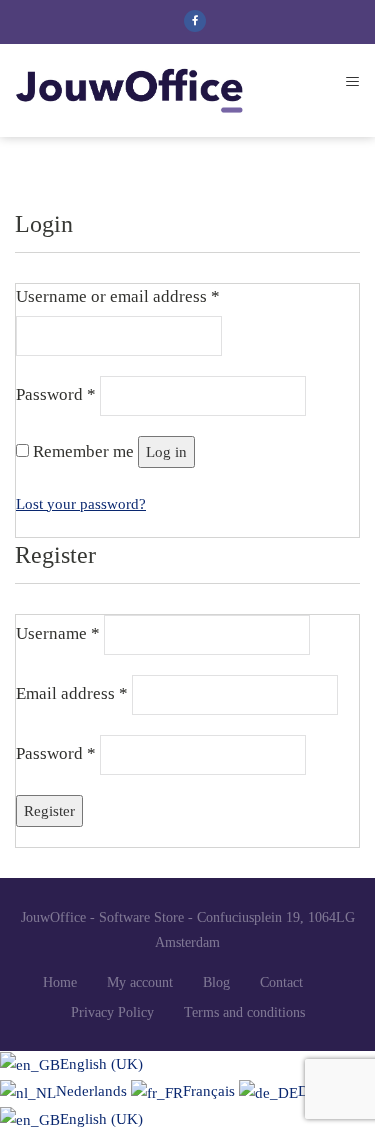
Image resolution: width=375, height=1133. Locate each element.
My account (140, 982)
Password (56, 394)
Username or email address (118, 296)
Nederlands (93, 1091)
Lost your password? (81, 504)
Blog (216, 982)
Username (58, 633)
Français (211, 1091)
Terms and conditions (244, 1012)
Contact (281, 982)
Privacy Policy (112, 1012)
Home (60, 982)
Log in (166, 452)
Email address (72, 693)
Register (49, 811)
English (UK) (101, 1064)
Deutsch (323, 1091)
